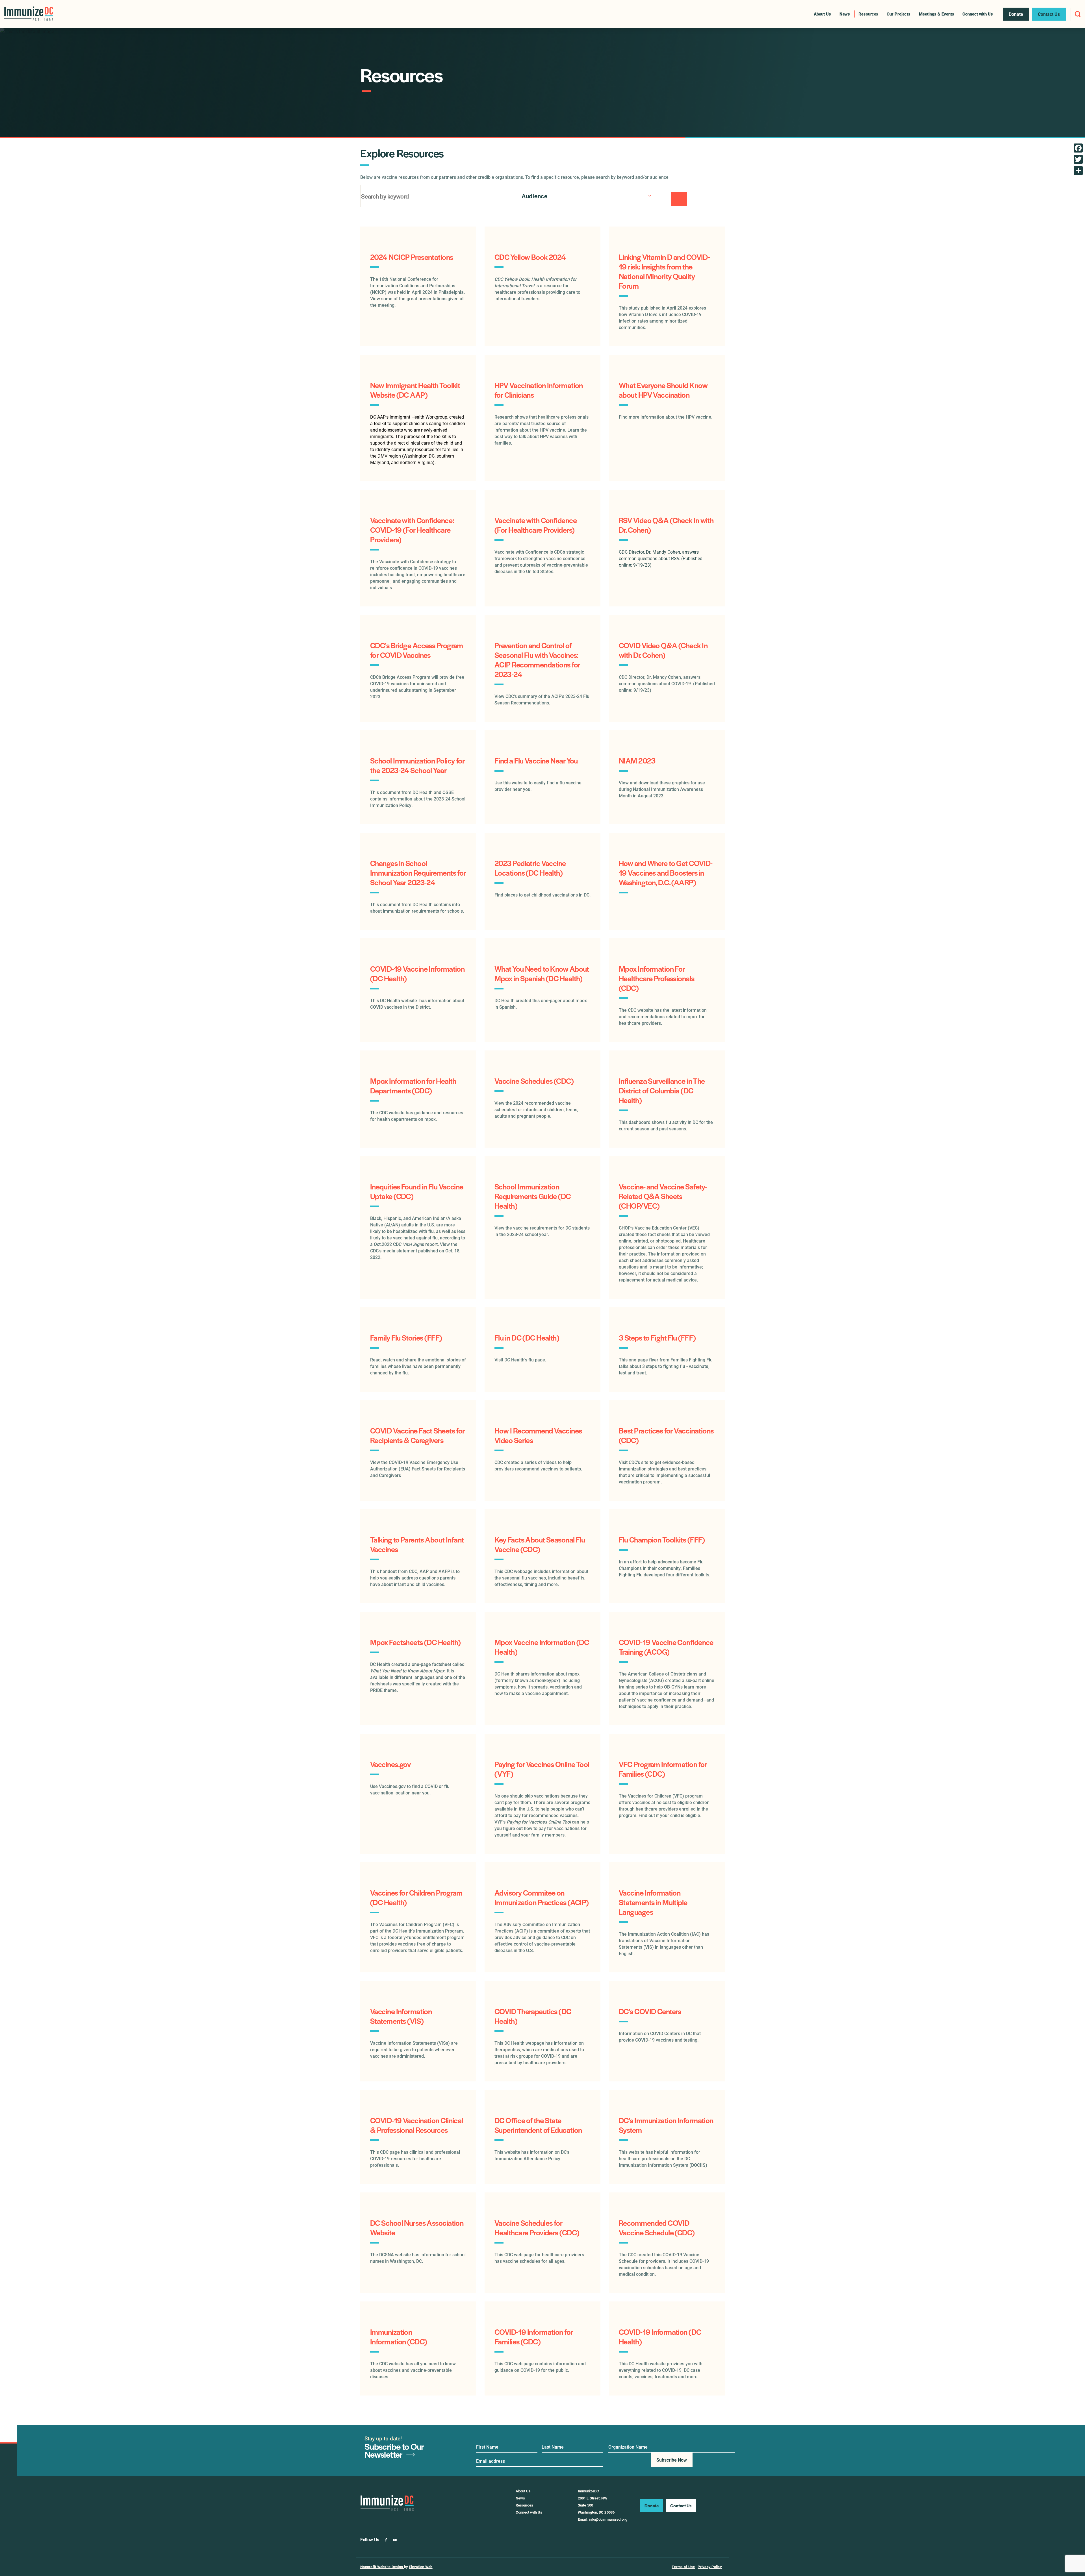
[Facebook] (1078, 148)
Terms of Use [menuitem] (683, 2567)
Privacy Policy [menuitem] (710, 2567)
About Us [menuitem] (822, 14)
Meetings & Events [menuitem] (936, 14)
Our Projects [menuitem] (899, 14)
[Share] (1078, 171)
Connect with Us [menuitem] (978, 14)
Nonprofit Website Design (382, 2567)
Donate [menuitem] (1016, 14)
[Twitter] (1078, 159)
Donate (652, 2506)
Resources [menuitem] (868, 14)
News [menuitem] (845, 14)
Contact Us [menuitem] (1049, 14)
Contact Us (681, 2506)
